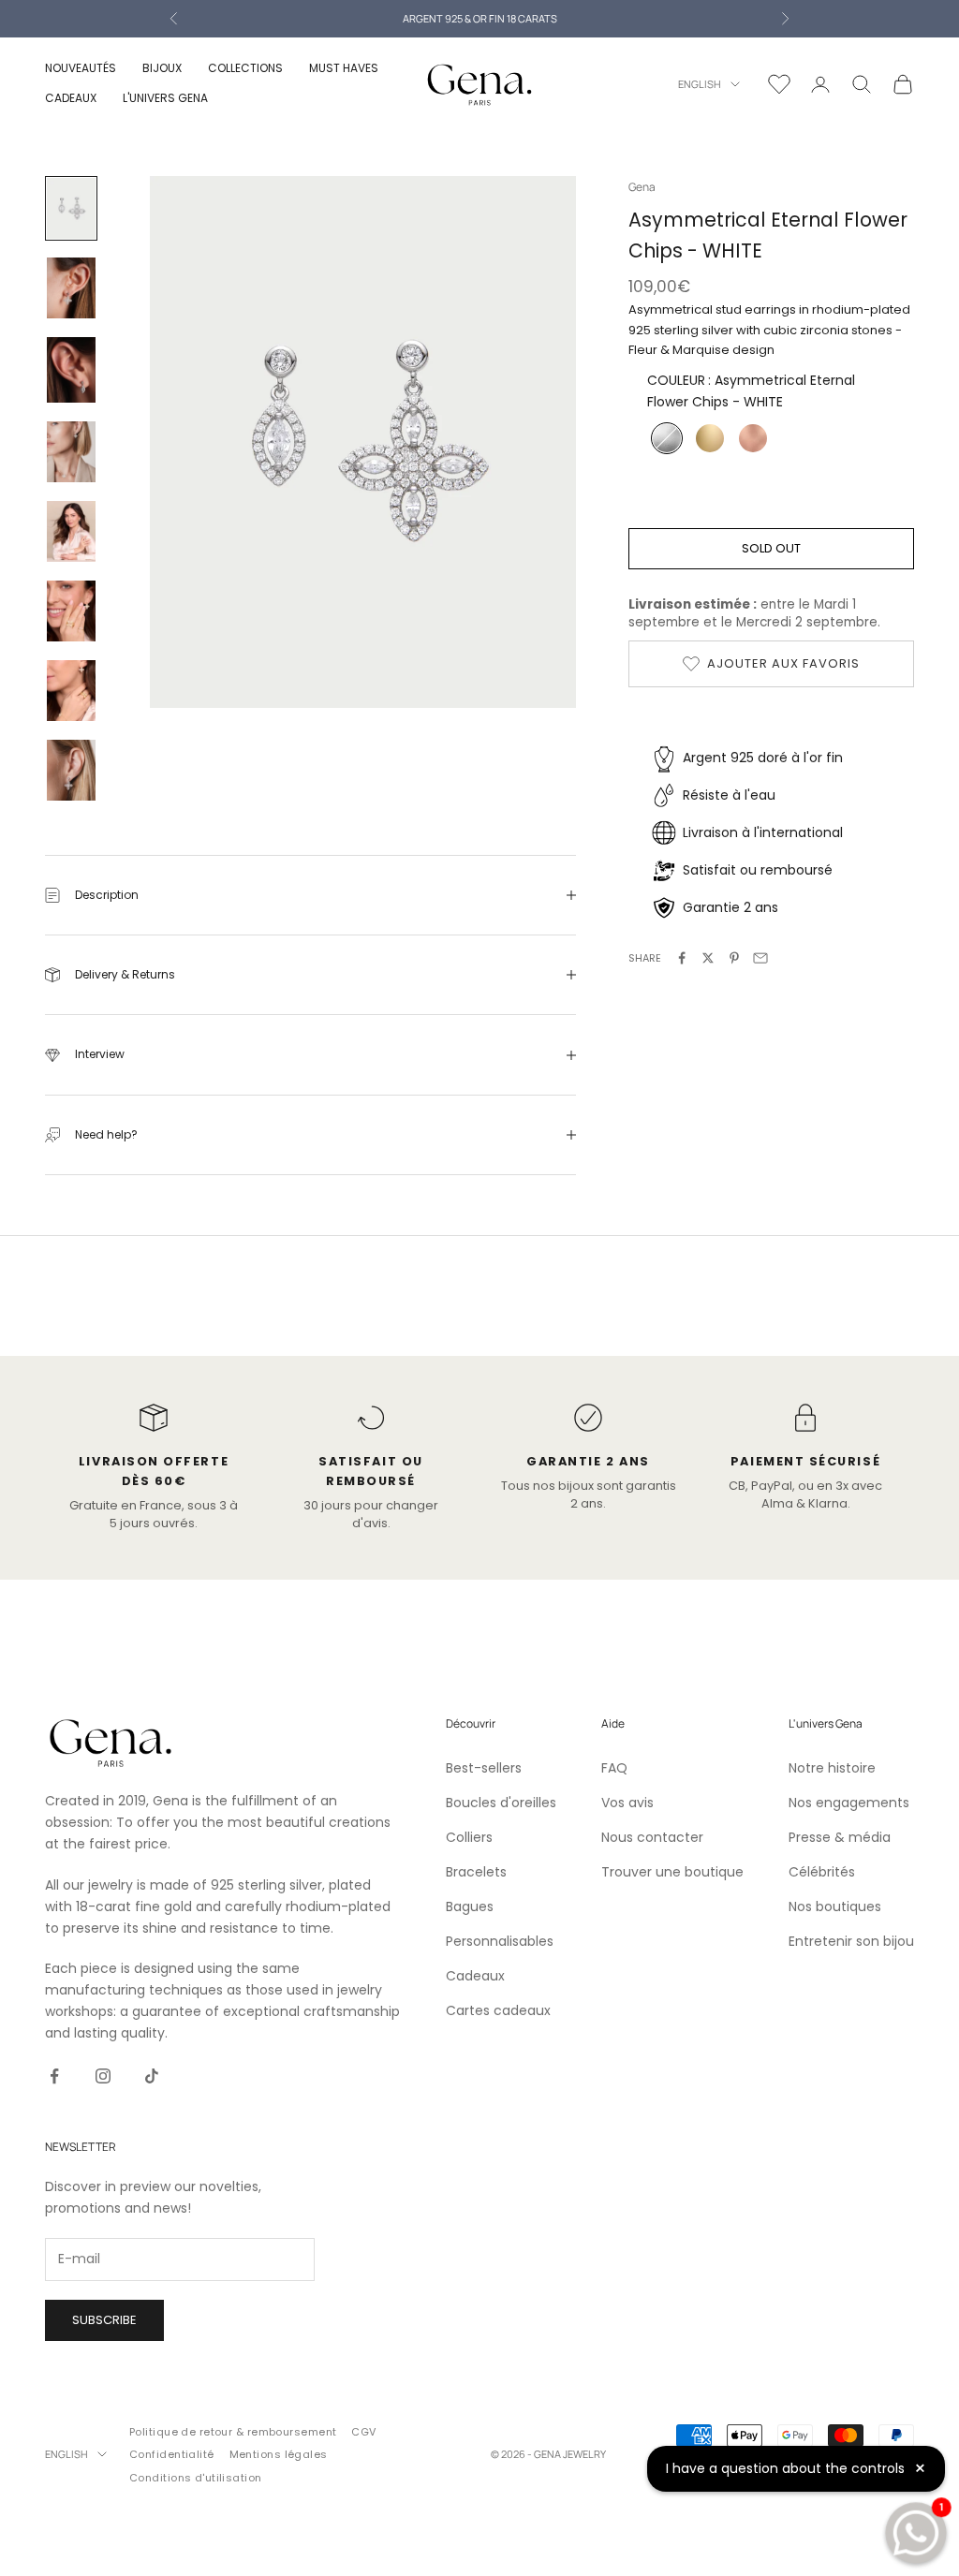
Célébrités (822, 1872)
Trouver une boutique (672, 1872)
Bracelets (476, 1872)
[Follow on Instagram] (103, 2076)
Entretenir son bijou (851, 1941)
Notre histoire (832, 1768)
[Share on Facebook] (682, 958)
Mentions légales (279, 2454)
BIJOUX (162, 68)
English (700, 84)
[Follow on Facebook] (54, 2076)
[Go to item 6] (71, 611)
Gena (642, 187)
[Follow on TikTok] (152, 2076)
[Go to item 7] (71, 691)
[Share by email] (760, 958)
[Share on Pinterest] (734, 958)
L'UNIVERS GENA (165, 98)
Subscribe (104, 2320)
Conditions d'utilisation (196, 2478)
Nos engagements (849, 1803)
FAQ (614, 1768)
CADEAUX (71, 98)
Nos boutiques (835, 1906)
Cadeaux (475, 1976)
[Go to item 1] (71, 208)
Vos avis (627, 1803)
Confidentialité (172, 2454)
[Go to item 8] (71, 770)
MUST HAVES (344, 68)
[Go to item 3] (71, 370)
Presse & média (840, 1837)
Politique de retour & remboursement (233, 2432)
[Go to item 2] (71, 288)
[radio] (665, 438)
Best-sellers (484, 1768)
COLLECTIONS (245, 68)
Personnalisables (500, 1941)
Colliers (469, 1837)
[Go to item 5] (71, 531)
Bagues (470, 1906)
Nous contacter (652, 1837)
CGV (363, 2432)
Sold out (771, 548)
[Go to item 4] (71, 452)
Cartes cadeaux (498, 2010)
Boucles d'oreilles (501, 1803)
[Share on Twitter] (708, 958)
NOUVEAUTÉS (81, 68)
